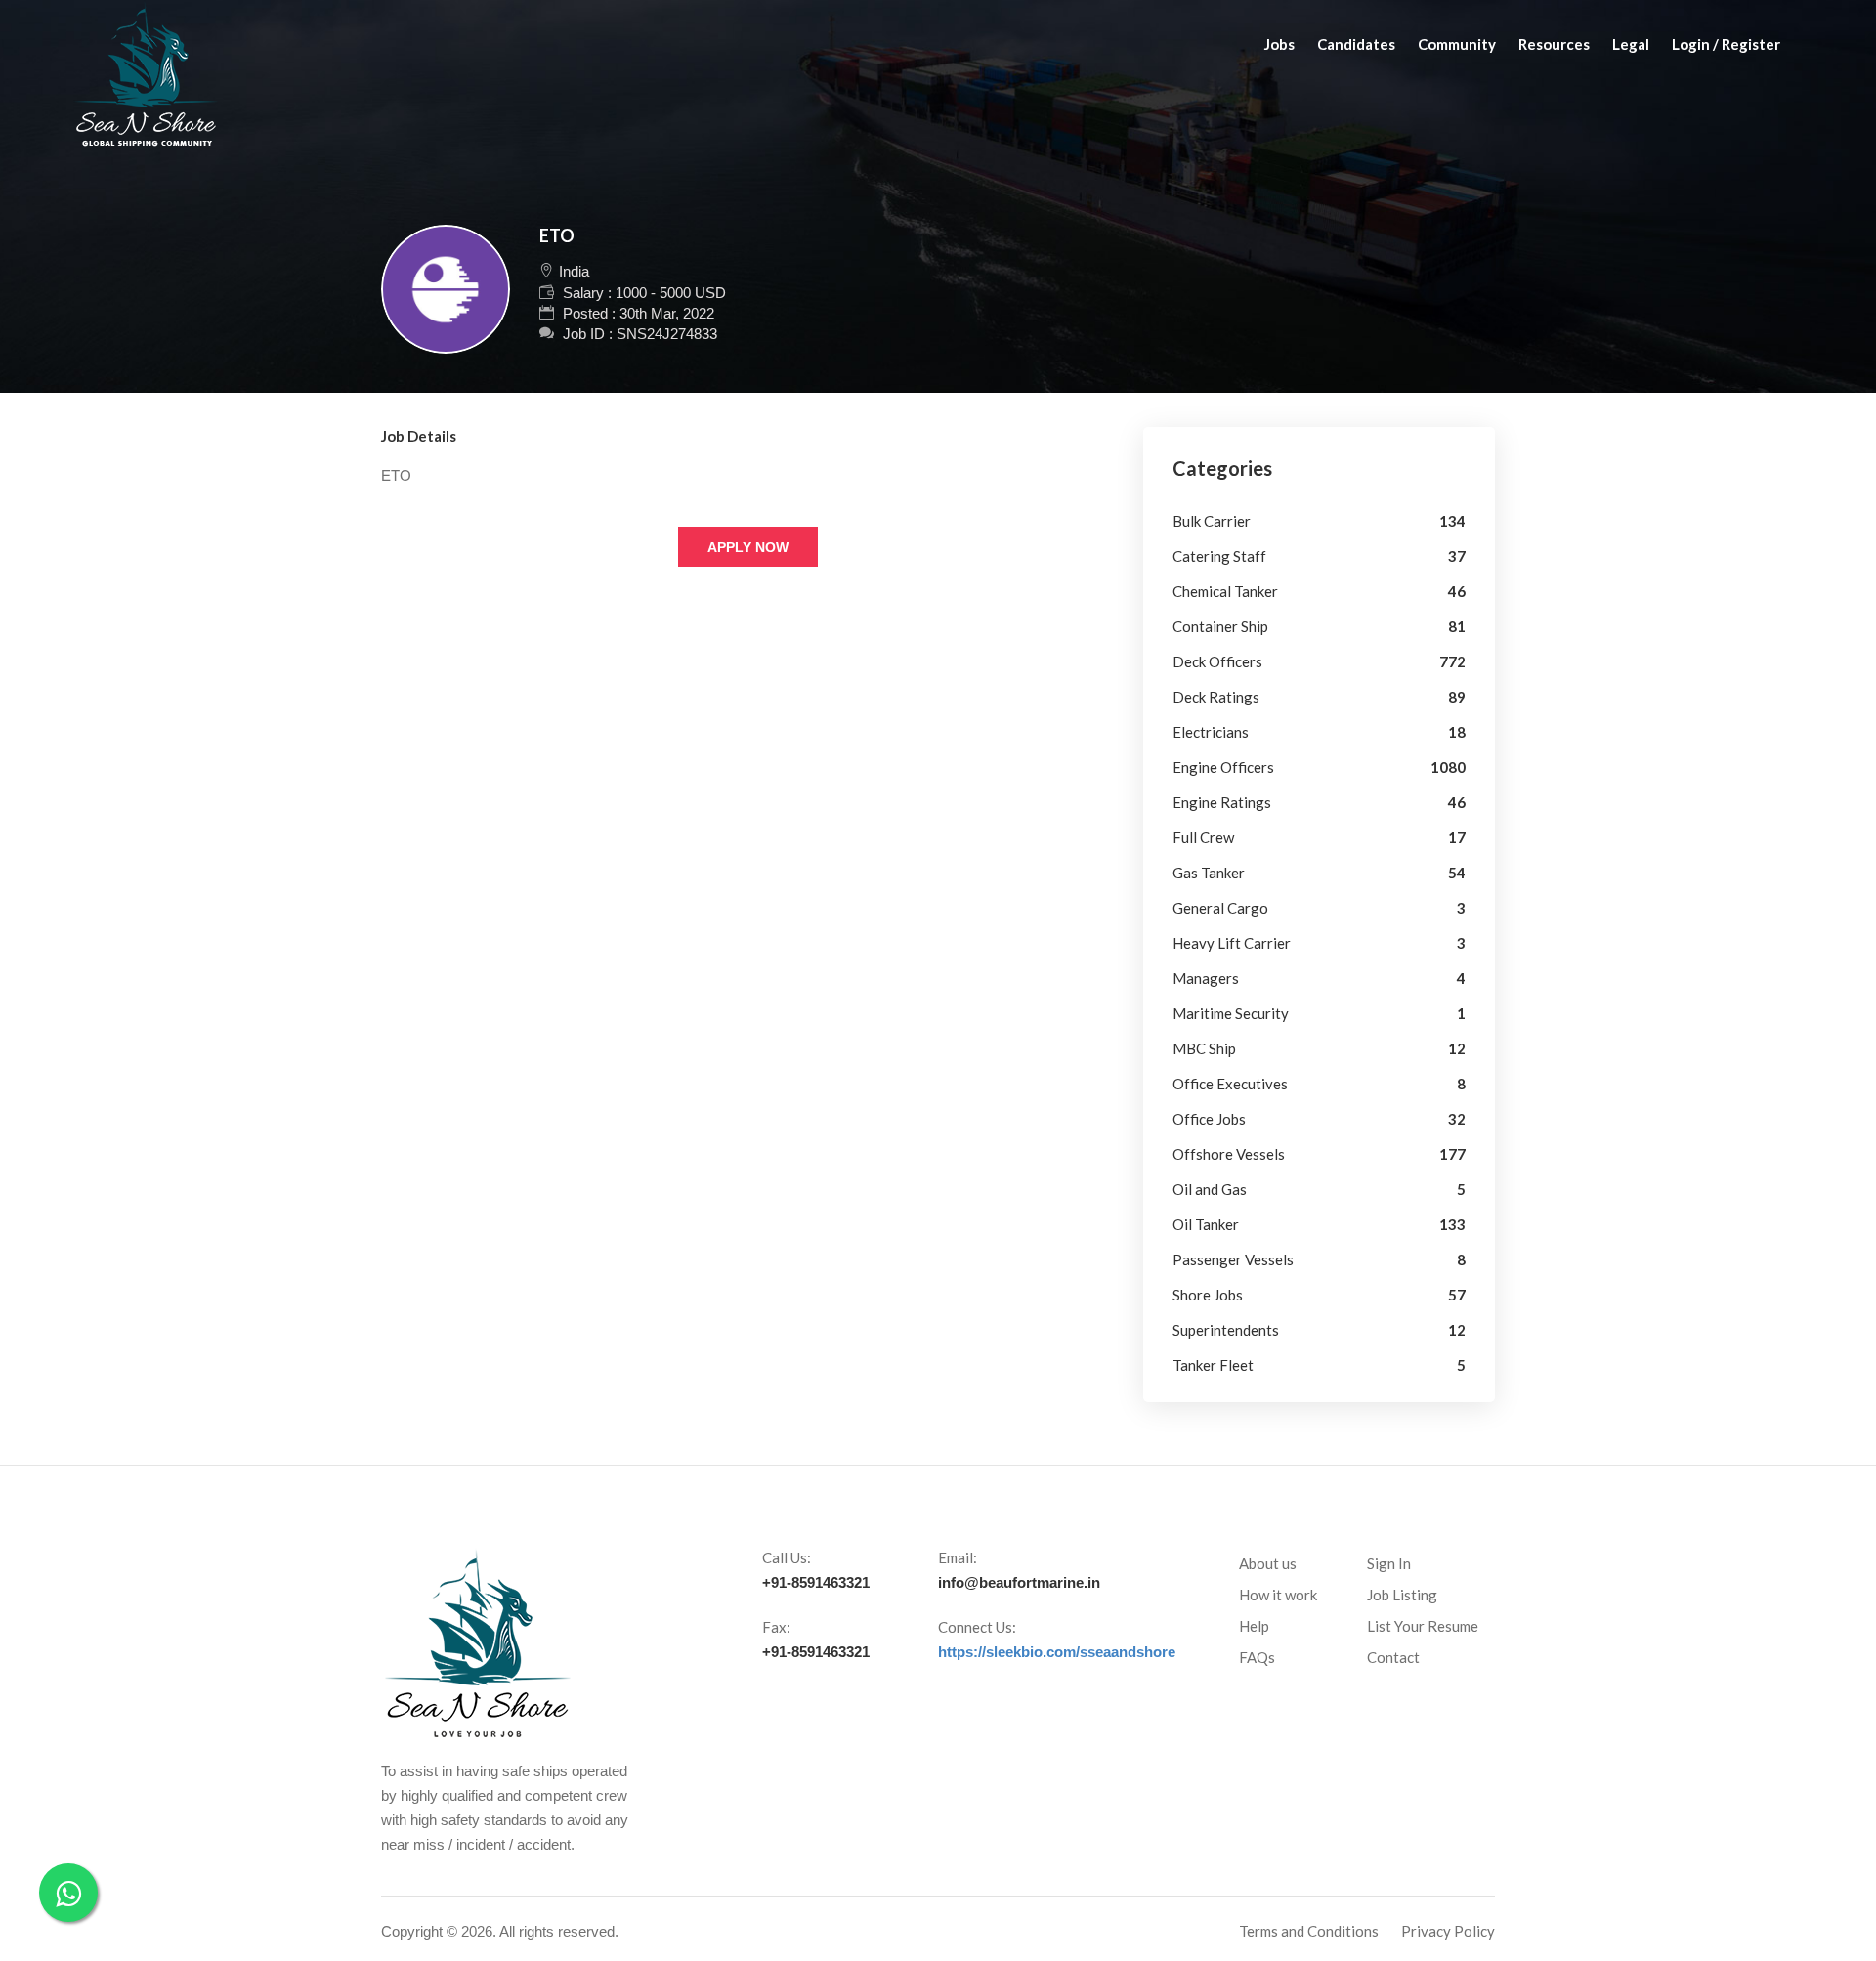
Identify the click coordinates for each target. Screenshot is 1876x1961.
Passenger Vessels (1233, 1259)
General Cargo (1220, 908)
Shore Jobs (1208, 1295)
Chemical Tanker (1225, 591)
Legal (1631, 44)
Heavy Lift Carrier (1232, 943)
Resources (1554, 44)
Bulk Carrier (1212, 521)
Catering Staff (1219, 556)
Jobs (1279, 44)
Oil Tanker (1206, 1224)
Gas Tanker (1209, 873)
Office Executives (1230, 1084)
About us (1268, 1563)
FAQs (1257, 1657)
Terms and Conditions (1309, 1931)
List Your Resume (1423, 1626)
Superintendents (1226, 1330)
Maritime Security (1231, 1013)
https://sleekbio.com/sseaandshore (1057, 1652)
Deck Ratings (1216, 697)
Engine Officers (1223, 767)
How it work (1278, 1595)
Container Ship (1220, 626)
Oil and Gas (1210, 1189)
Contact (1393, 1657)
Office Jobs (1209, 1119)
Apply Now (748, 547)
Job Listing (1402, 1595)
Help (1254, 1626)
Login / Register (1726, 44)
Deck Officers (1217, 661)
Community (1457, 44)
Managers (1206, 978)
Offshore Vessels (1229, 1154)
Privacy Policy (1448, 1931)
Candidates (1356, 44)
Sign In (1389, 1563)
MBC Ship (1204, 1048)
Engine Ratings (1222, 802)
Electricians (1211, 732)
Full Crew (1203, 837)
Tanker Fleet (1213, 1365)
